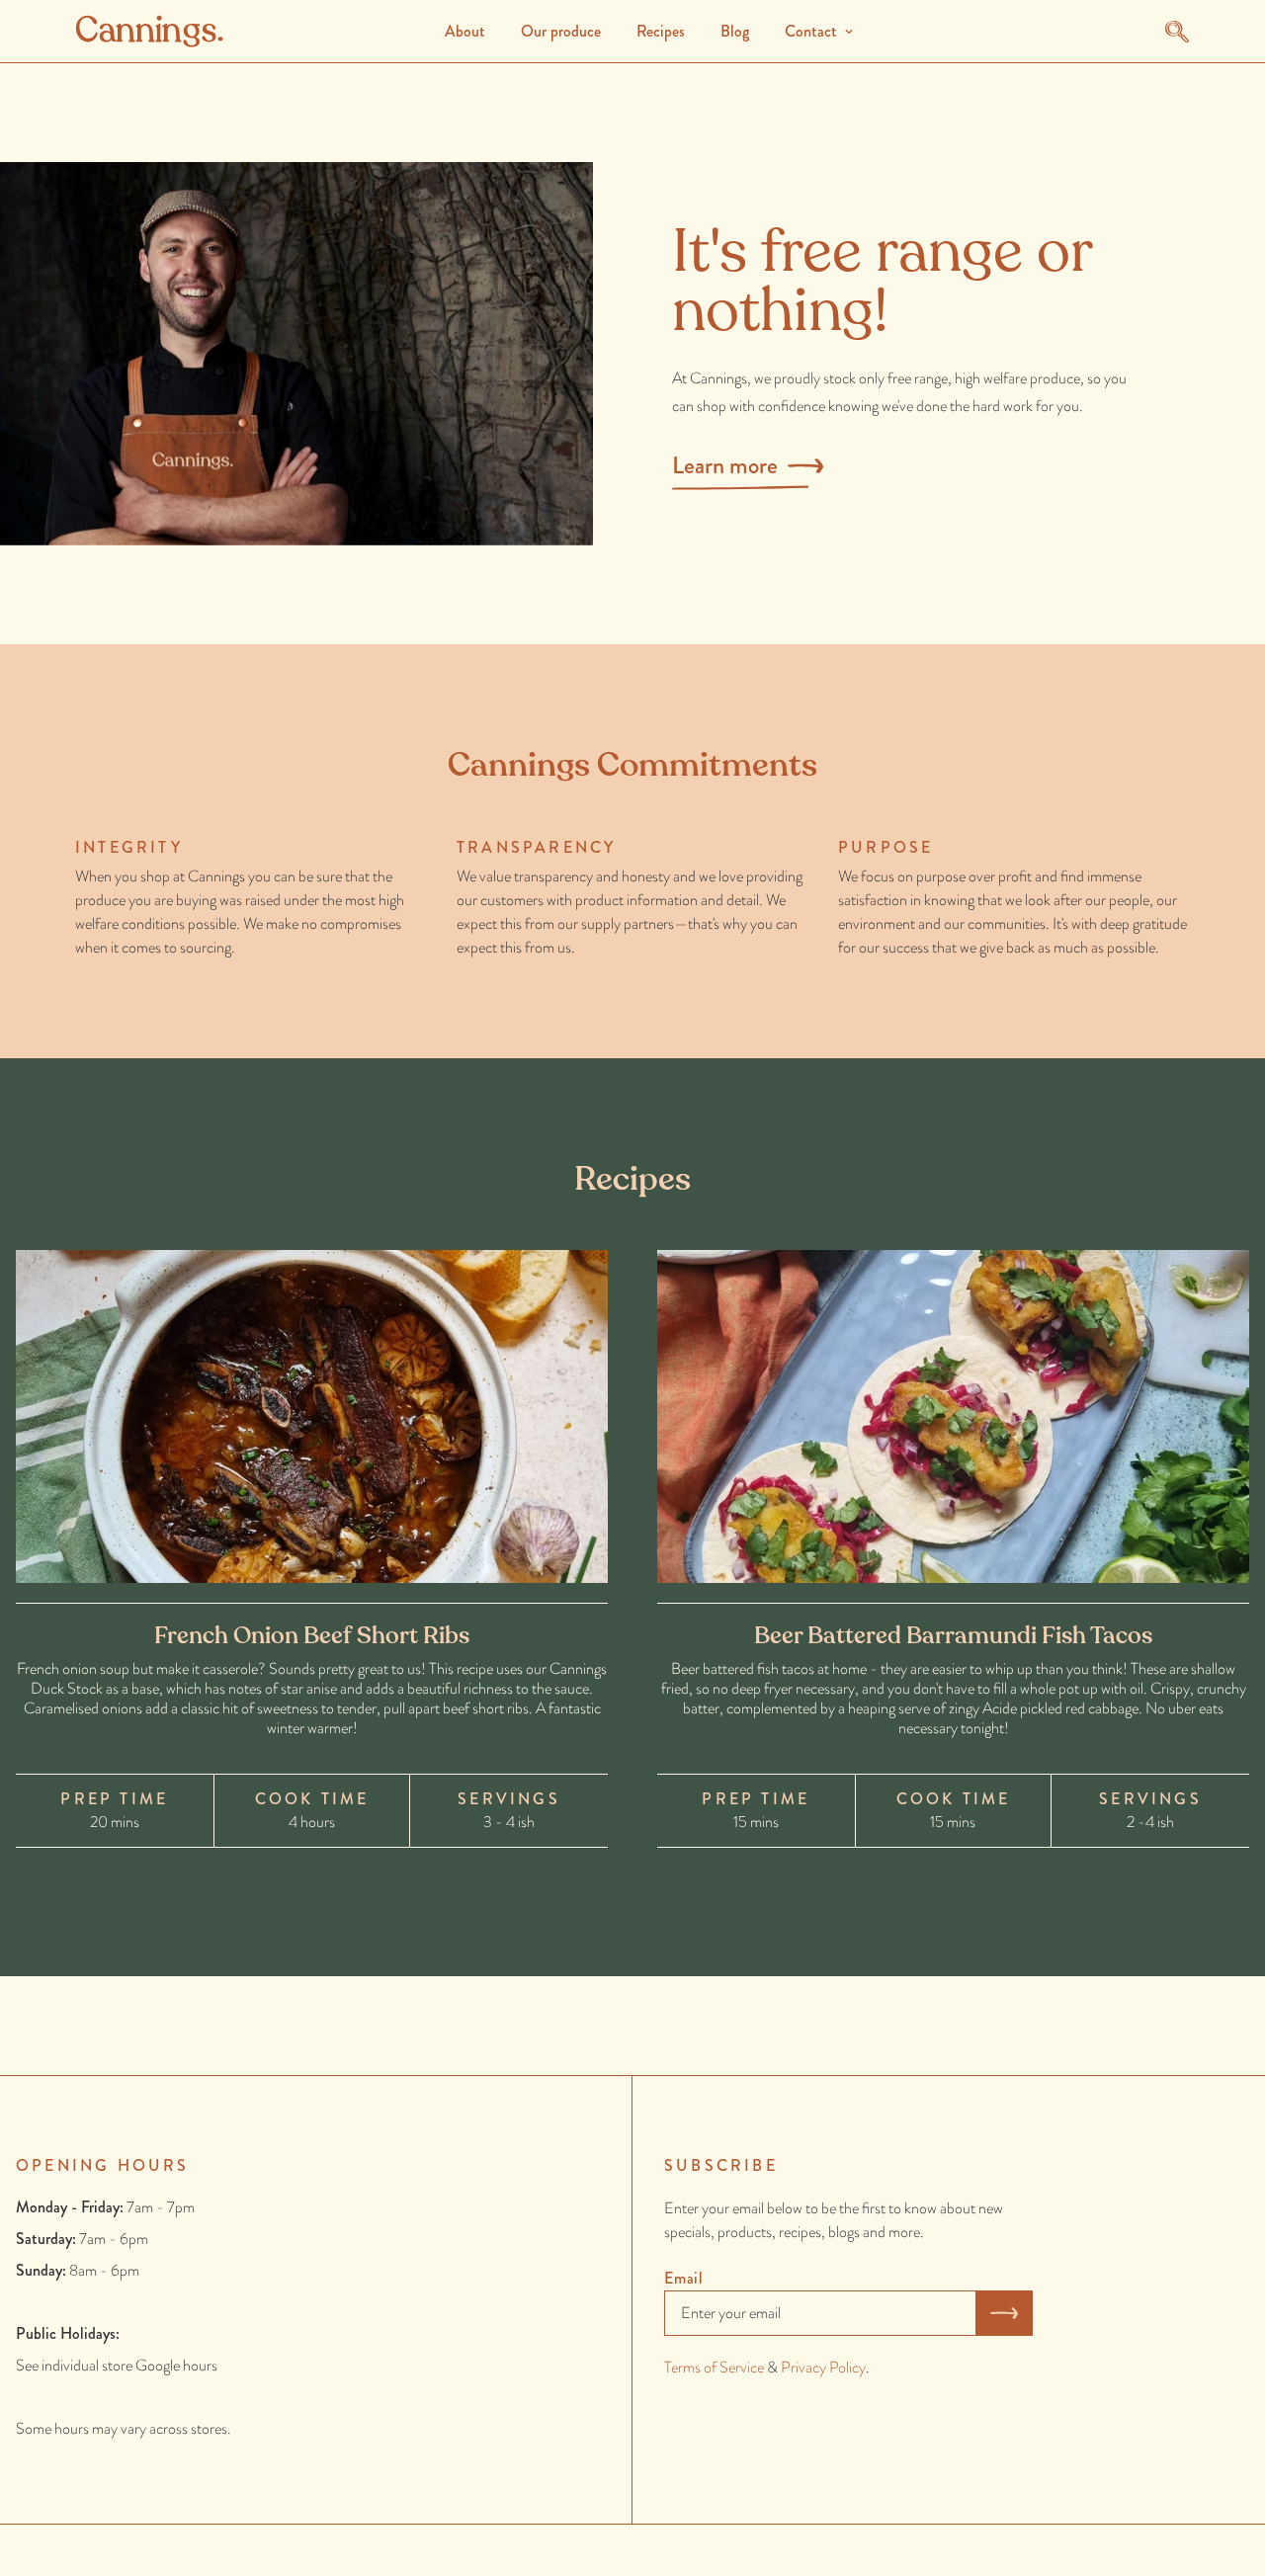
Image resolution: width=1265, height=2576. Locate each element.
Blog (735, 31)
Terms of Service (714, 2367)
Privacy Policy (823, 2367)
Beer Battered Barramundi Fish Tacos (953, 1636)
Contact (811, 31)
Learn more (725, 465)
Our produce (561, 31)
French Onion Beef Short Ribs (312, 1636)
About (465, 31)
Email (684, 2278)
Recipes (661, 31)
